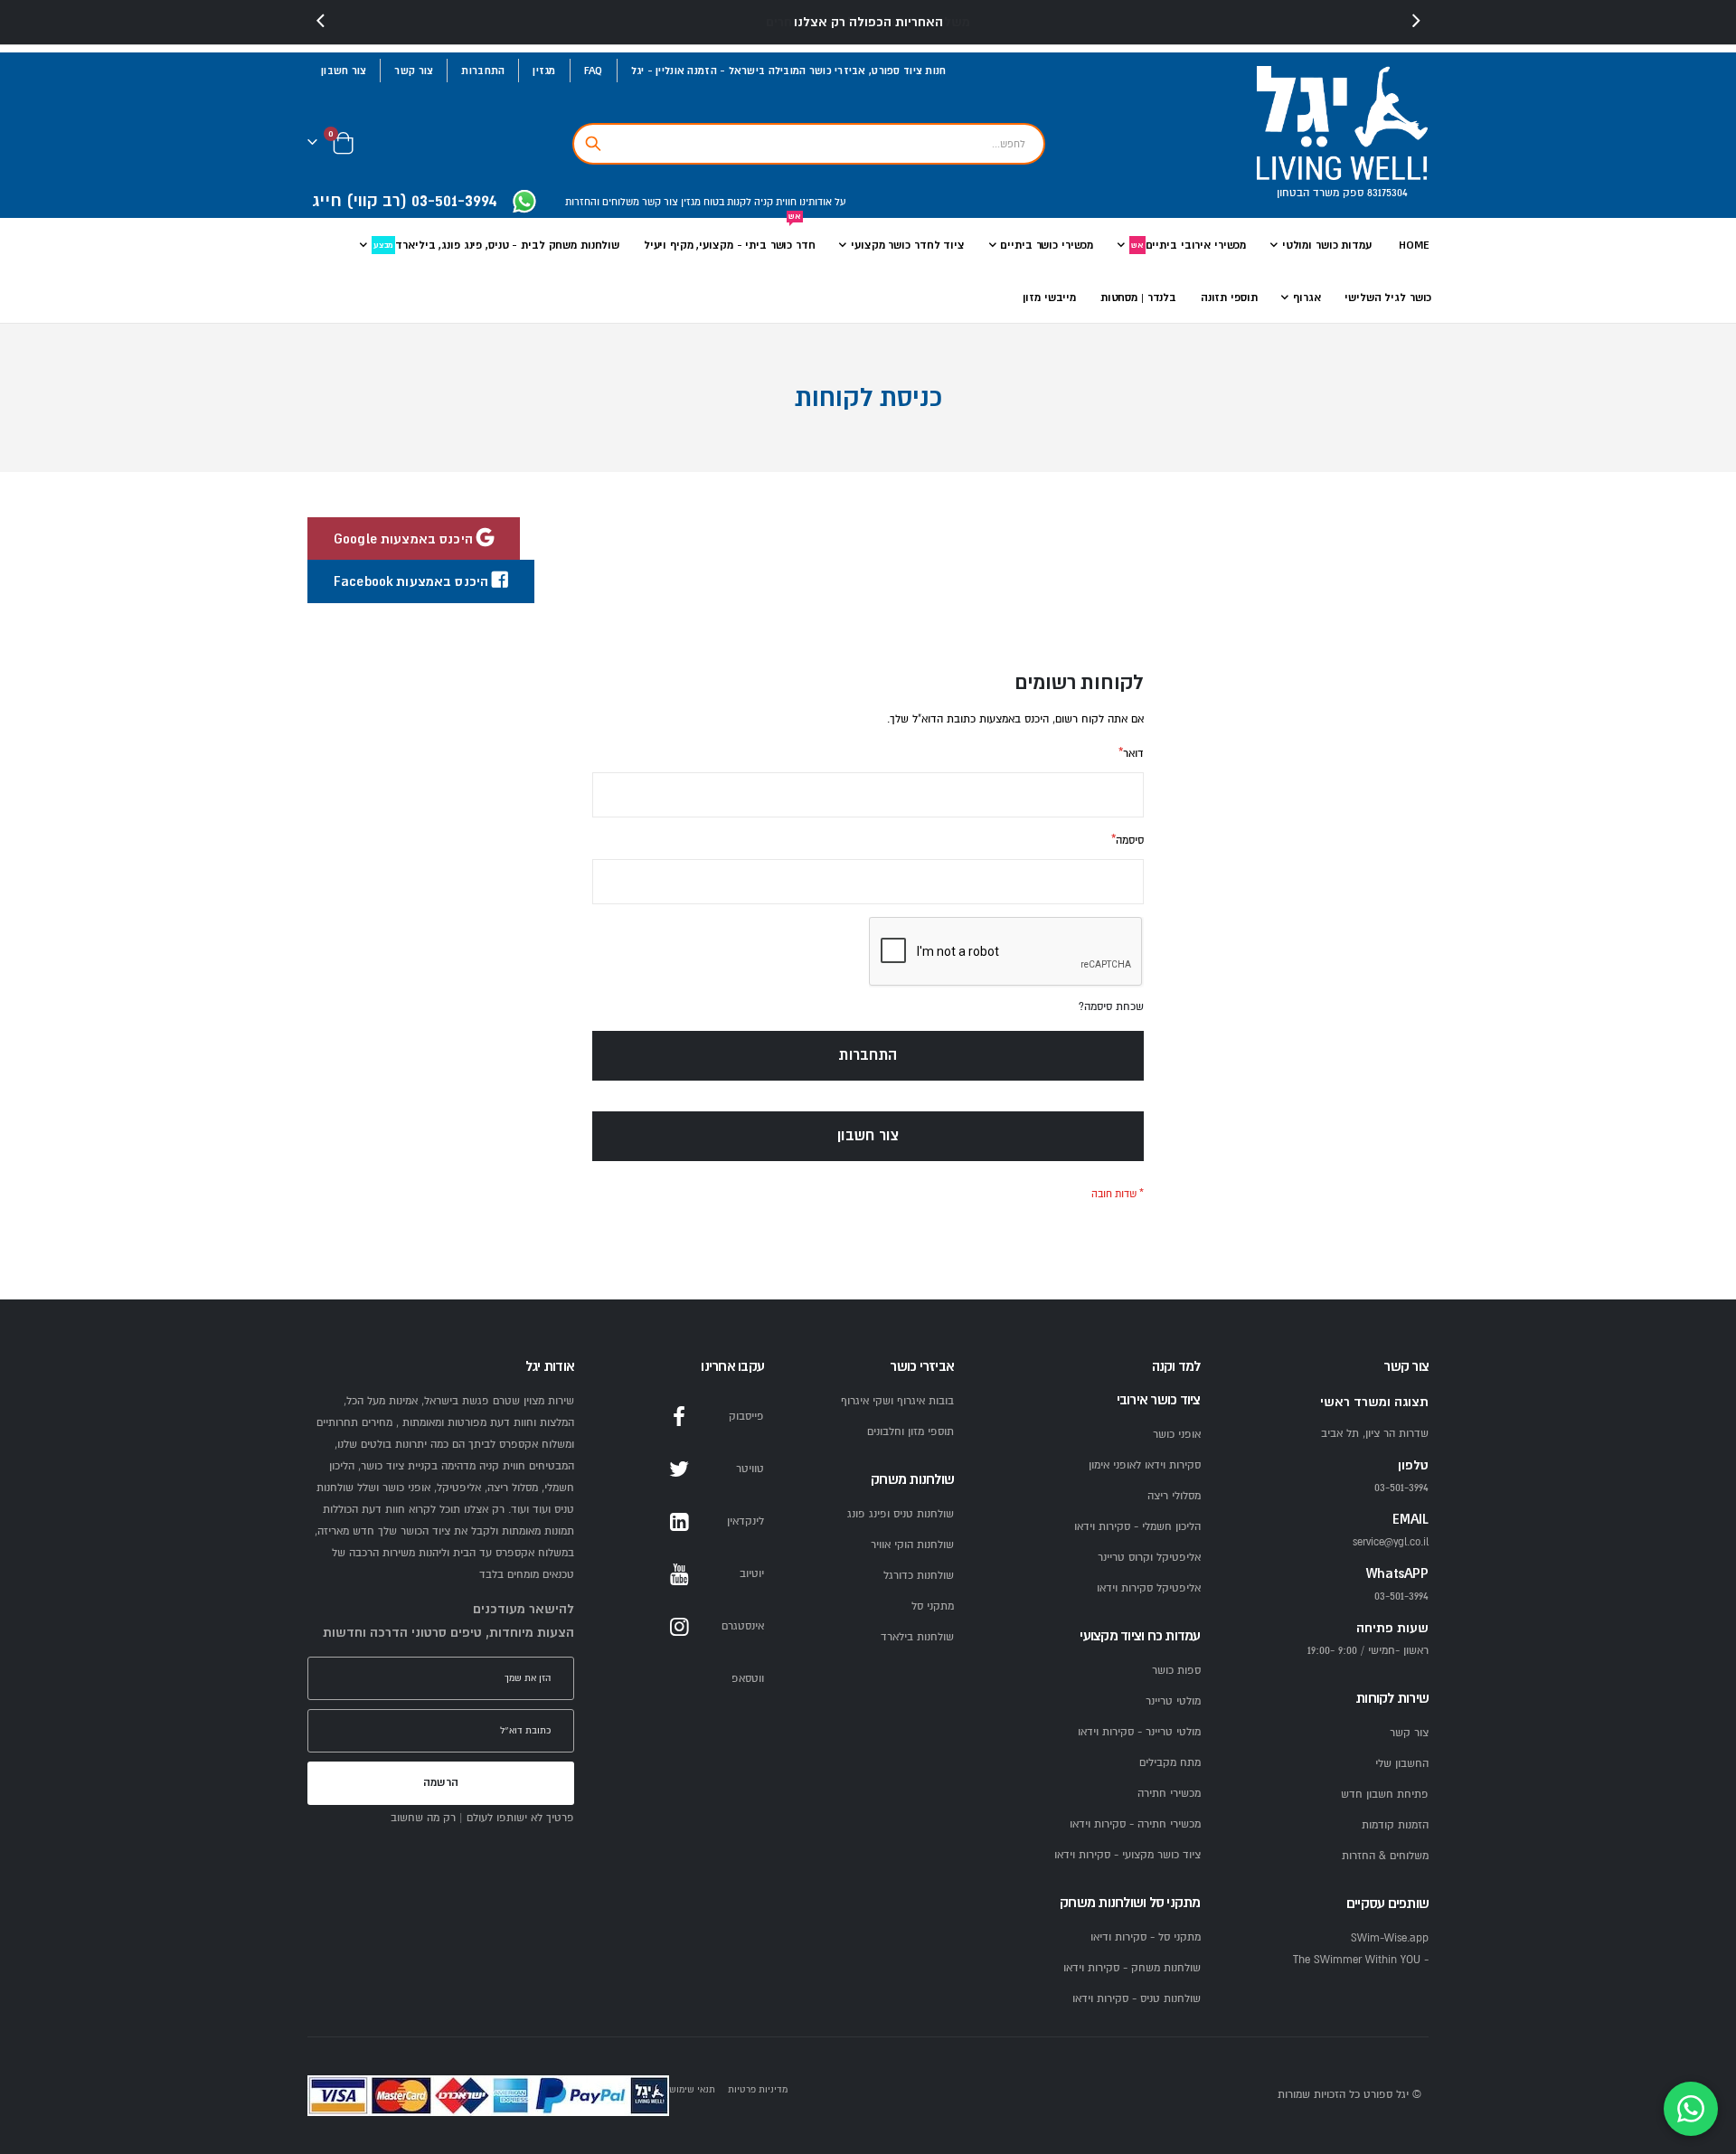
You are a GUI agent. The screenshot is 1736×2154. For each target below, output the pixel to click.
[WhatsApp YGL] (524, 203)
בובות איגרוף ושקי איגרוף (897, 1401)
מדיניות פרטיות (758, 2089)
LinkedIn (679, 1522)
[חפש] (593, 144)
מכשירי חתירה (1169, 1794)
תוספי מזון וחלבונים (910, 1432)
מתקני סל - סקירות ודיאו (1146, 1937)
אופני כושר (1177, 1435)
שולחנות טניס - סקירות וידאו (1137, 1999)
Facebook (679, 1417)
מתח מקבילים (1170, 1763)
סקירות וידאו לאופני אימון (1145, 1465)
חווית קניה (774, 202)
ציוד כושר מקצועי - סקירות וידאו (1127, 1855)
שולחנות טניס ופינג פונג (901, 1514)
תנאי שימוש (692, 2089)
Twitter (679, 1469)
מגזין (544, 71)
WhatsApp (679, 1679)
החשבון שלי (1402, 1764)
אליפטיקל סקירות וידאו (1149, 1588)
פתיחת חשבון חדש (1385, 1795)
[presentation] (321, 22)
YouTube (679, 1574)
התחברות (483, 71)
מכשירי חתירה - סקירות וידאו (1135, 1824)
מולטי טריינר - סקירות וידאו (1139, 1732)
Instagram (679, 1627)
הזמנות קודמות (1395, 1825)
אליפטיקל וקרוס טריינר (1149, 1558)
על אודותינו (821, 202)
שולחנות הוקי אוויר (912, 1545)
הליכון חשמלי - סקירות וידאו (1137, 1527)
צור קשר (414, 71)
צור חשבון (344, 71)
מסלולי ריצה (1174, 1496)
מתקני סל (933, 1606)
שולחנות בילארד (917, 1637)
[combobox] (809, 144)
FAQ (594, 71)
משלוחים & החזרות (1385, 1856)
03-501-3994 (1401, 1597)
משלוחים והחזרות (602, 202)
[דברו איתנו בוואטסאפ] (1691, 2109)
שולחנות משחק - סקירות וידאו (1132, 1968)
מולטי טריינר (1173, 1701)
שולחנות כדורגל (919, 1576)
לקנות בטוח (726, 202)
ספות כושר (1176, 1671)
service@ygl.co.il (1391, 1542)
